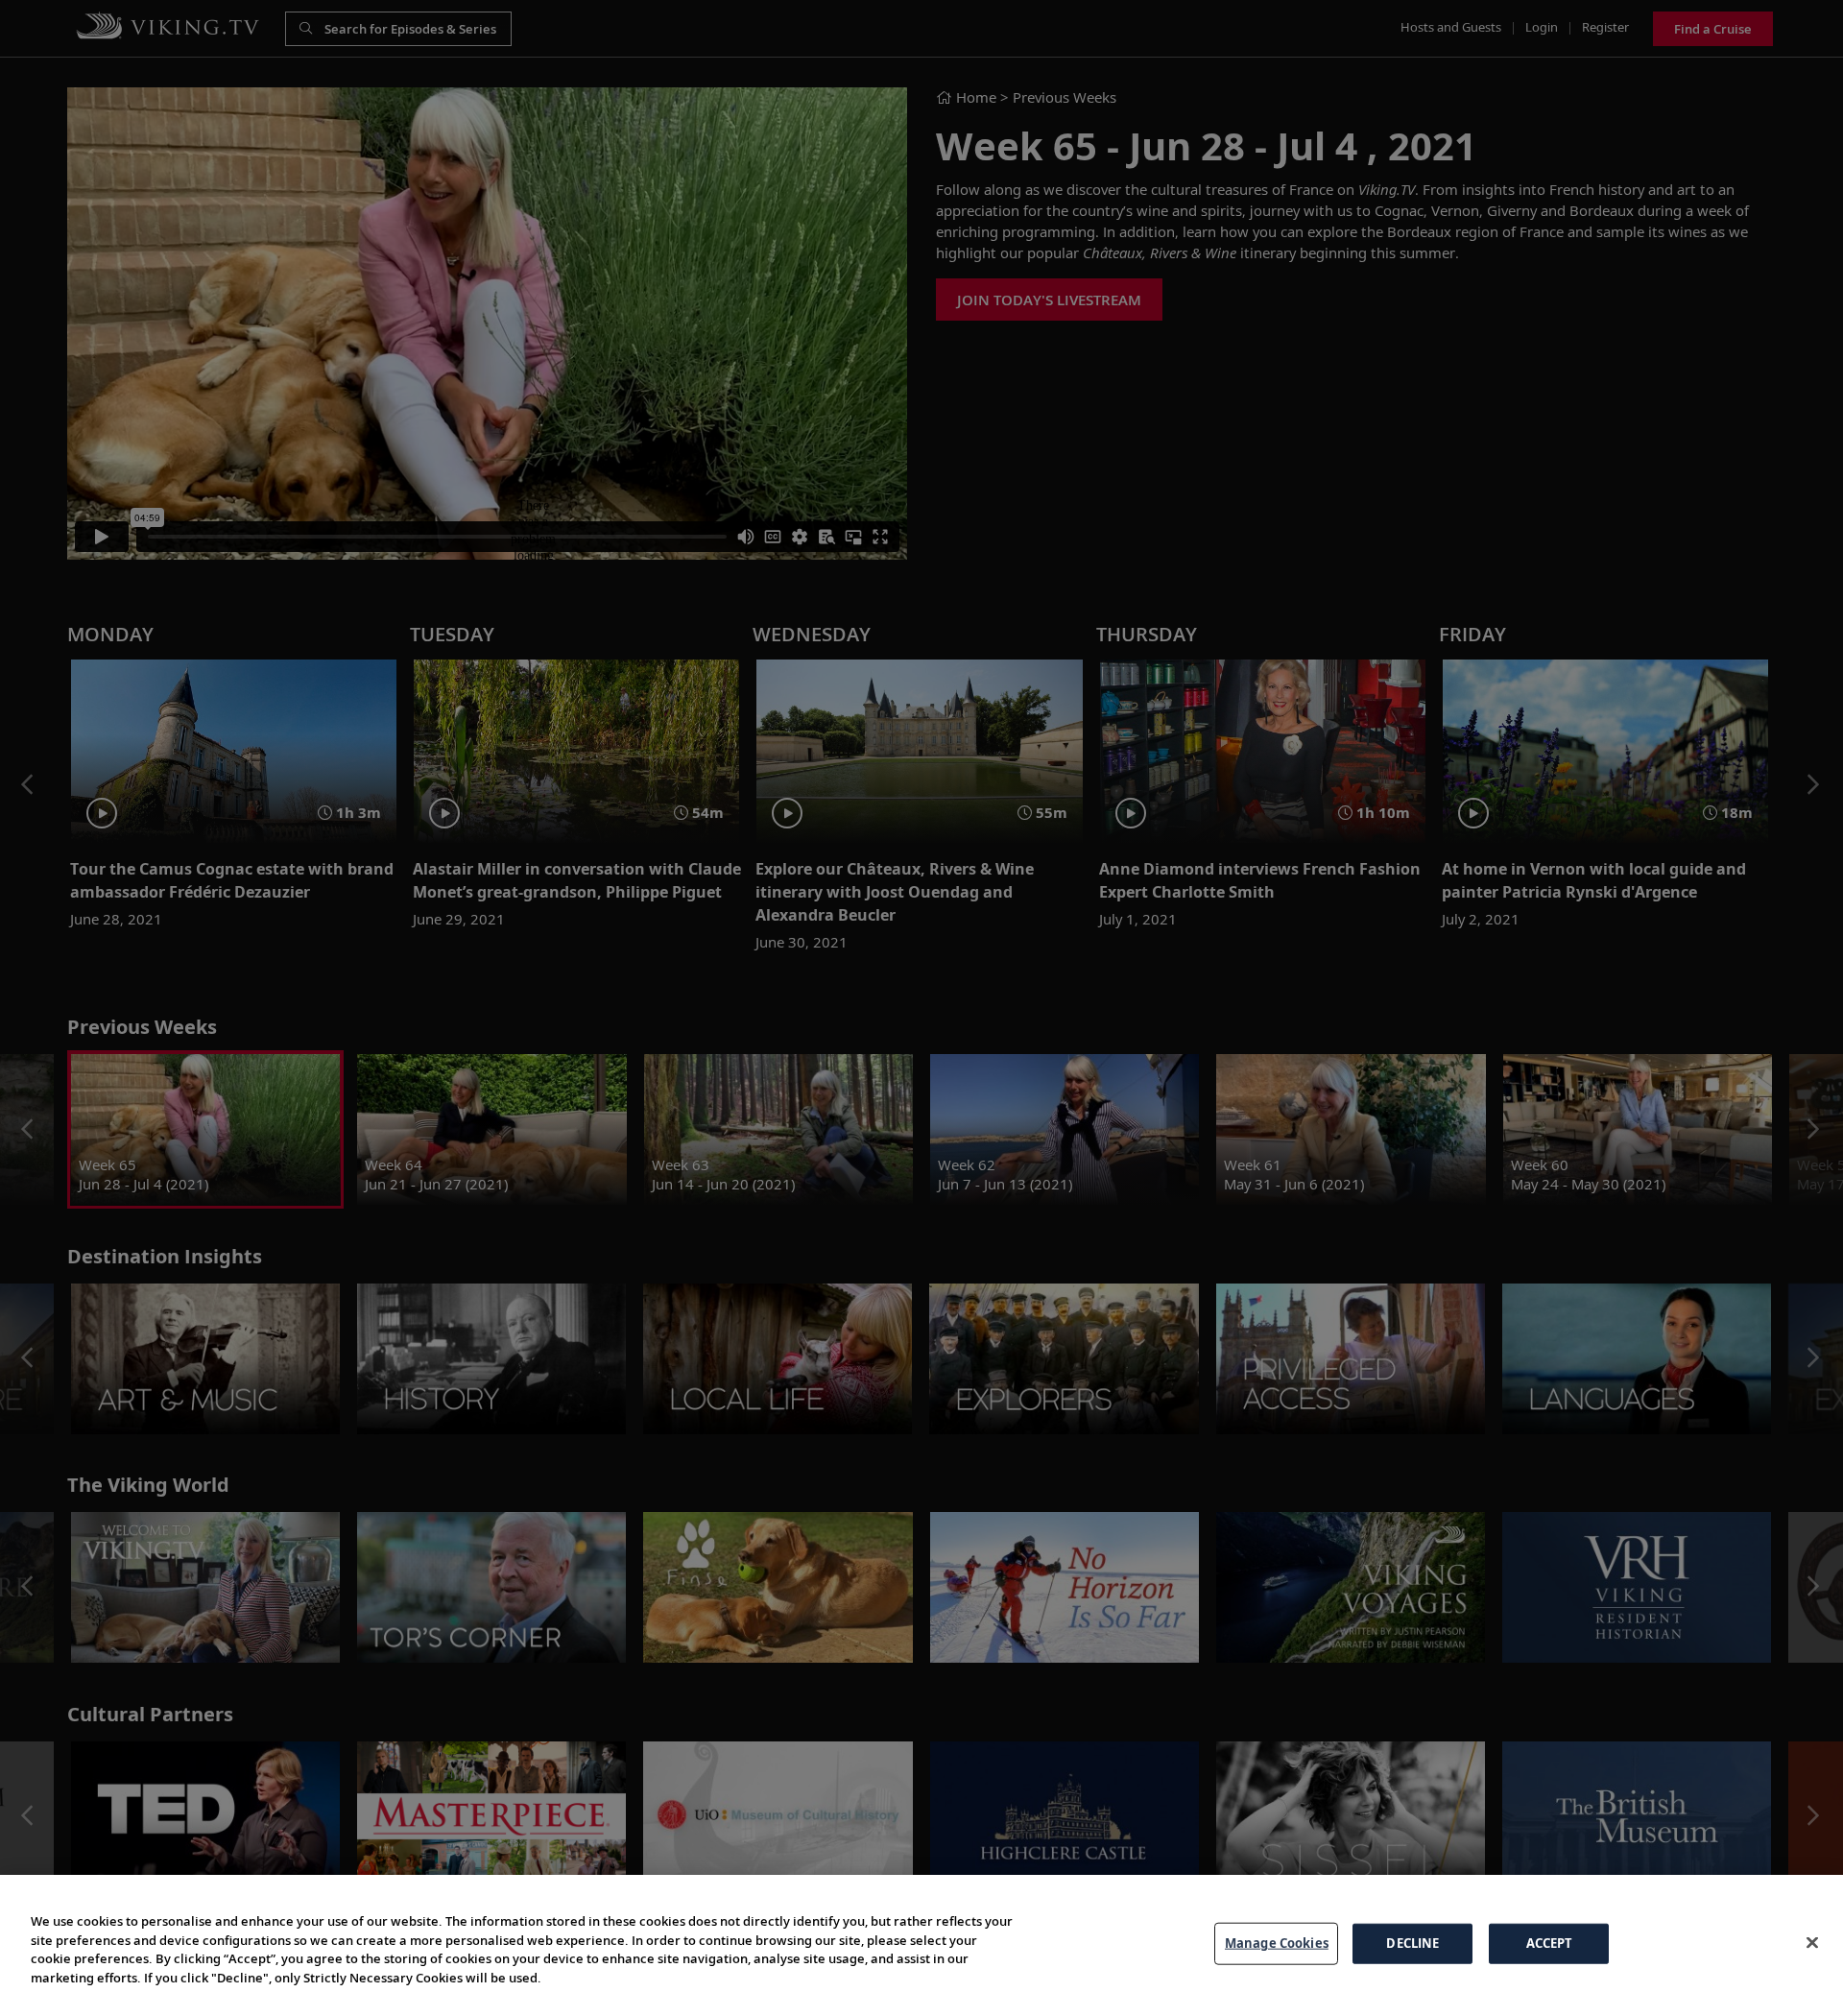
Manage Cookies (1277, 1943)
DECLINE (1412, 1943)
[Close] (1812, 1943)
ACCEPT (1550, 1943)
